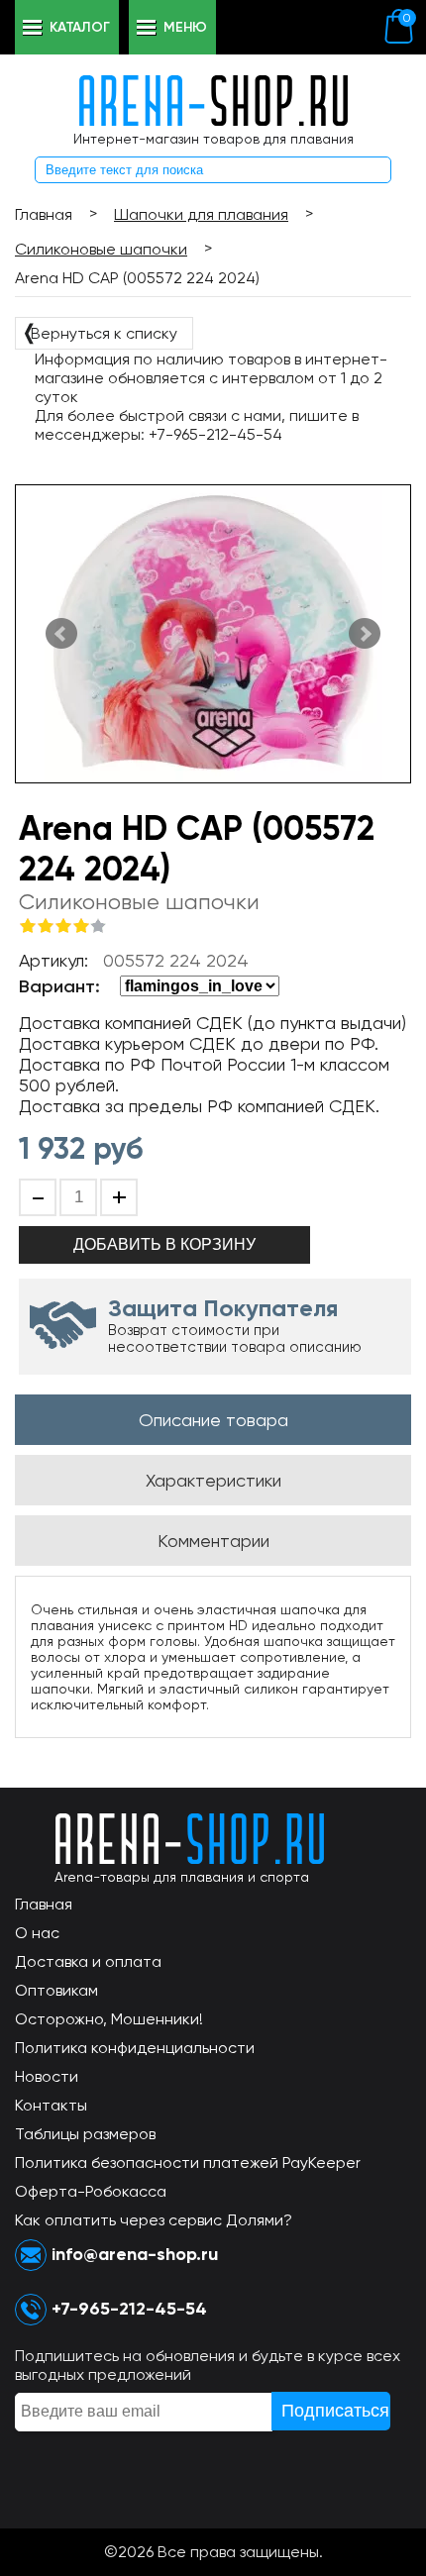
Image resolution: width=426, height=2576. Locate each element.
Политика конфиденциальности (135, 2048)
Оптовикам (56, 1990)
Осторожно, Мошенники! (109, 2019)
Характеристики (213, 1480)
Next (365, 634)
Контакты (51, 2105)
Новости (47, 2076)
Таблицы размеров (85, 2134)
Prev (61, 634)
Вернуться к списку (99, 332)
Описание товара (213, 1420)
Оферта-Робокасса (91, 2191)
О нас (37, 1933)
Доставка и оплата (88, 1961)
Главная (44, 1904)
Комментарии (213, 1541)
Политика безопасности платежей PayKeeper (188, 2163)
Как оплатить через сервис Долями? (154, 2220)
